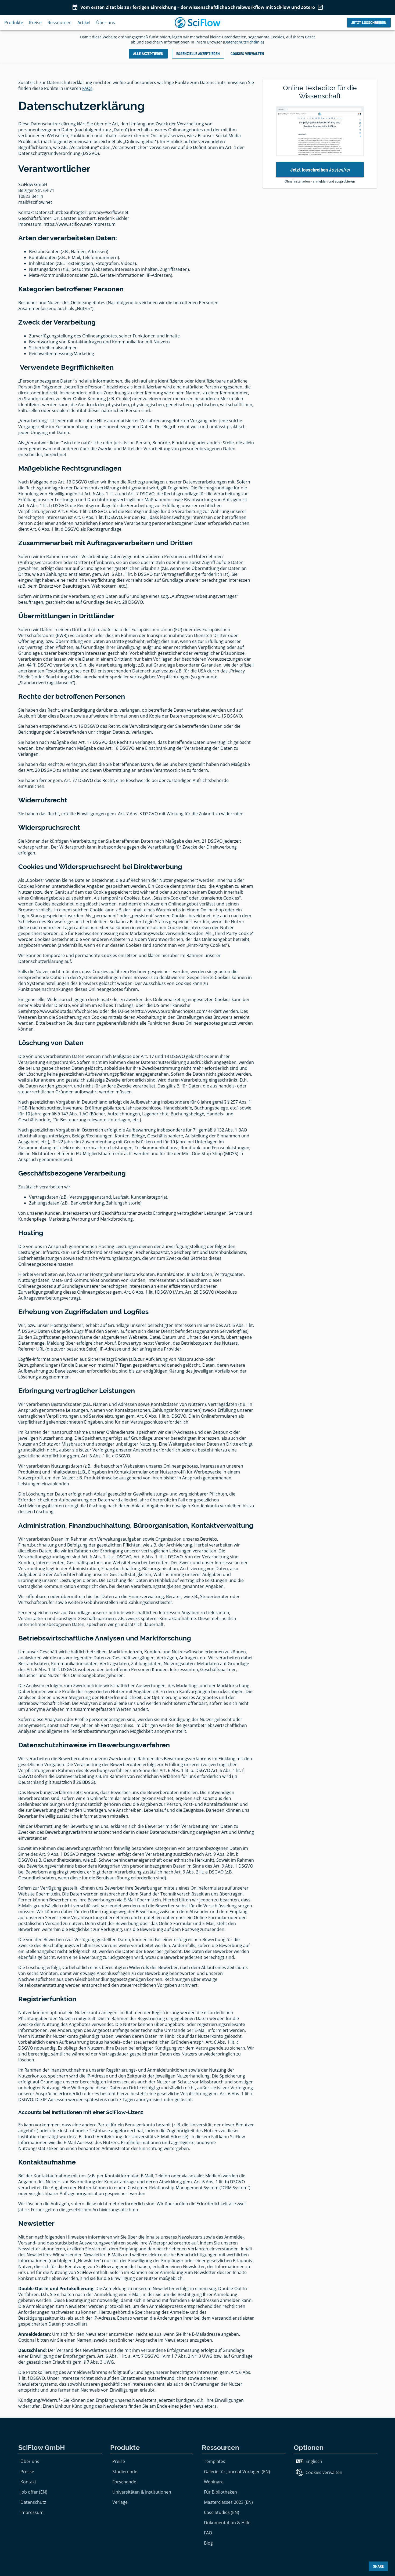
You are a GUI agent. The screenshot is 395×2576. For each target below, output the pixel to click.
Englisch (314, 2461)
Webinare (214, 2482)
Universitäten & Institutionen (142, 2492)
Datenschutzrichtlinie (243, 42)
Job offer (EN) (34, 2492)
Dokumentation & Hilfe (227, 2523)
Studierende (125, 2472)
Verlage (120, 2502)
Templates (215, 2461)
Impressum (32, 2512)
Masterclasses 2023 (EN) (228, 2502)
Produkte (14, 23)
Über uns (106, 23)
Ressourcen (60, 23)
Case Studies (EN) (222, 2512)
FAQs (87, 88)
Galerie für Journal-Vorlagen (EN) (237, 2472)
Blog (208, 2543)
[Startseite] (198, 23)
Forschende (124, 2482)
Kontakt (28, 2482)
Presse (27, 2472)
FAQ (208, 2533)
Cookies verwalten (324, 2472)
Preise (35, 23)
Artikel (84, 23)
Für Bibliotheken (220, 2492)
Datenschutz (33, 2502)
